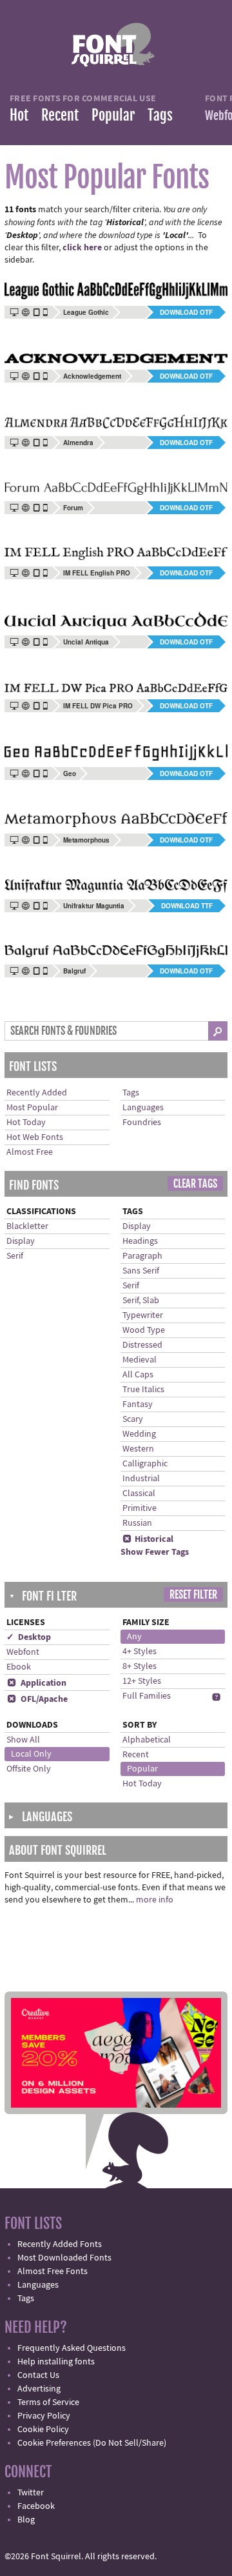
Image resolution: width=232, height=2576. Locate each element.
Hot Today (26, 1123)
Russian (137, 1523)
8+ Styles (140, 1666)
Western (138, 1449)
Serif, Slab (141, 1301)
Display (21, 1241)
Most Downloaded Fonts (64, 2258)
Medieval (140, 1360)
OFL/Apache (37, 1699)
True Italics (143, 1390)
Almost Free (30, 1152)
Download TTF (187, 906)
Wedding (139, 1434)
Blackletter (27, 1226)
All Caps (138, 1375)
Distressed (142, 1345)
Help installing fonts (56, 2362)
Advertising (39, 2389)
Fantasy (138, 1404)
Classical (139, 1493)
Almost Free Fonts (53, 2271)
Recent (60, 115)
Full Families (147, 1696)
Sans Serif (141, 1271)
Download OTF (186, 312)
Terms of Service (48, 2402)
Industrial (141, 1479)
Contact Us (38, 2375)
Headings (140, 1241)
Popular (113, 115)
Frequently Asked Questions (72, 2348)
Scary (133, 1419)
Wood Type (144, 1330)
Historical (148, 1539)
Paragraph (142, 1256)
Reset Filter (193, 1595)
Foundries (142, 1123)
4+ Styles (140, 1652)
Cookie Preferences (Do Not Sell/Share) (92, 2443)
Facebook (36, 2506)
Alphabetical (147, 1740)
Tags (160, 115)
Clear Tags (195, 1184)
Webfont (23, 1652)
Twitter (31, 2493)
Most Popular (32, 1108)
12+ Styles (142, 1681)
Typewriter (143, 1315)
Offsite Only (29, 1769)
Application (37, 1683)
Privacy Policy (44, 2416)
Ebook (19, 1667)
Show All (23, 1740)
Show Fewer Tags (155, 1552)
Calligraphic (145, 1464)
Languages (143, 1108)
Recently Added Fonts (60, 2244)
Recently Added (37, 1093)
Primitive (140, 1508)
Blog (26, 2520)
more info (155, 1900)
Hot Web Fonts (35, 1137)
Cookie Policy (43, 2430)
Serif (15, 1256)
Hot (19, 115)
